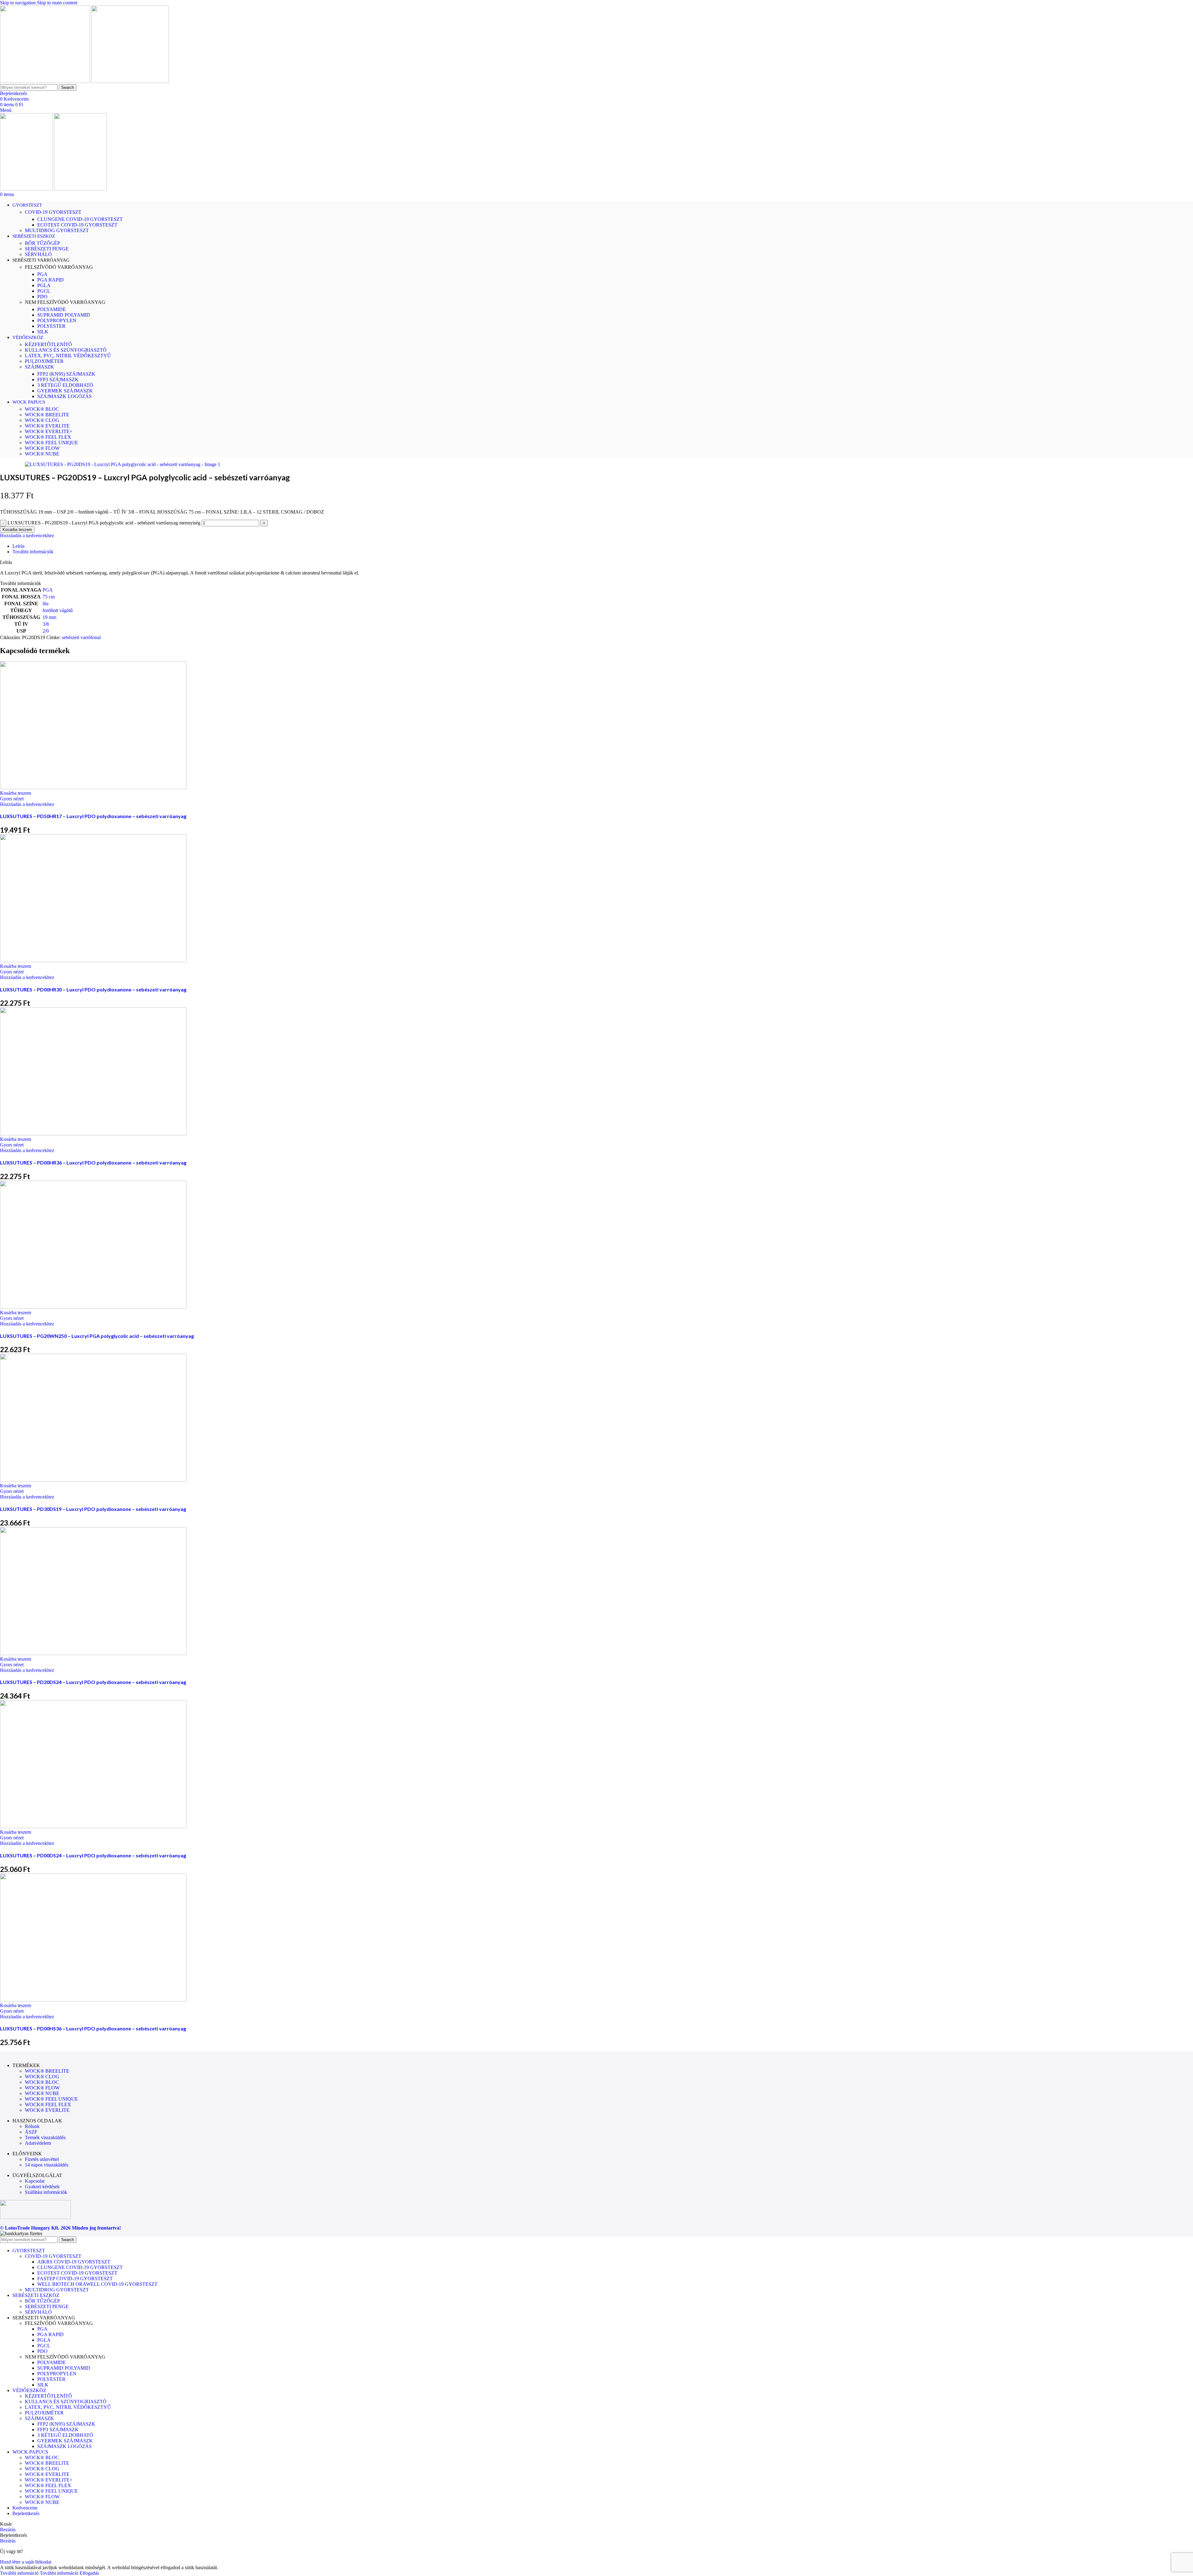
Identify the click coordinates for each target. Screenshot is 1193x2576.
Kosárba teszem (17, 530)
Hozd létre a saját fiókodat (26, 2562)
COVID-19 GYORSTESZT (53, 212)
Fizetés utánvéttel (42, 2159)
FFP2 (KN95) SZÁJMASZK (66, 374)
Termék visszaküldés (45, 2137)
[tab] (18, 546)
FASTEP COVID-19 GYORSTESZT (75, 2279)
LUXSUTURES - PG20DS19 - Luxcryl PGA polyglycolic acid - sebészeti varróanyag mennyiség (104, 523)
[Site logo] (46, 81)
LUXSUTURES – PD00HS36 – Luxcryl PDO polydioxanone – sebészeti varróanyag (93, 2028)
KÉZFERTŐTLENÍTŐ (48, 344)
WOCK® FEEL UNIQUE (51, 443)
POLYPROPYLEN (57, 320)
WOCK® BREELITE (47, 415)
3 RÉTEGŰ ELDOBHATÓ (65, 385)
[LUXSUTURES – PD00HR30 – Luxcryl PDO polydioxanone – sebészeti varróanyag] (93, 961)
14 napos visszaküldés (47, 2165)
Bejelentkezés (26, 2513)
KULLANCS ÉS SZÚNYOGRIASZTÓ (66, 350)
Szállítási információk (46, 2192)
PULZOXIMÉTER (44, 361)
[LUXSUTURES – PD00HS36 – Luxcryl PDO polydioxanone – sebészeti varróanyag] (93, 2000)
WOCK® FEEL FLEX (48, 437)
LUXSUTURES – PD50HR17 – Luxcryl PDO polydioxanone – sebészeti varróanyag (93, 816)
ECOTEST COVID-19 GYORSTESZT (77, 225)
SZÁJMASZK (39, 367)
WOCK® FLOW (42, 448)
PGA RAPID (50, 280)
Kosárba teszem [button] (16, 793)
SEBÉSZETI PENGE (47, 249)
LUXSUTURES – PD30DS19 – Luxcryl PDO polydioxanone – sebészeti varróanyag (93, 1509)
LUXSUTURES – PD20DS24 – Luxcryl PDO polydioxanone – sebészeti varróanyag (93, 1682)
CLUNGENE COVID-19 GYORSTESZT (80, 219)
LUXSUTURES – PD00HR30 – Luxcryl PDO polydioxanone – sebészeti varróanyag (93, 989)
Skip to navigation (18, 3)
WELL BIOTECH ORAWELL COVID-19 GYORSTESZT (97, 2284)
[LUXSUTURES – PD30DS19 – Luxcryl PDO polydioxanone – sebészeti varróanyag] (93, 1480)
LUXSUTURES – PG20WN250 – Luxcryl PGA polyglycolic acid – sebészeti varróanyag (97, 1336)
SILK (43, 332)
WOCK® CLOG (42, 420)
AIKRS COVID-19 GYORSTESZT (74, 2262)
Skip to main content (57, 3)
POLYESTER (51, 326)
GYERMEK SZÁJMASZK (65, 391)
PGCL (44, 291)
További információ (39, 2573)
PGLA (44, 285)
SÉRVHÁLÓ (38, 254)
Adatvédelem (38, 2143)
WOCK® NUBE (42, 454)
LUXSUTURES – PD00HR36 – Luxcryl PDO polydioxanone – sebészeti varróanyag (93, 1162)
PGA (42, 274)
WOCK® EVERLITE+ (49, 431)
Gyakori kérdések (42, 2187)
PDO (42, 297)
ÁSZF (31, 2132)
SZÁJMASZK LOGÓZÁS (64, 396)
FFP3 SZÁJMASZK (58, 380)
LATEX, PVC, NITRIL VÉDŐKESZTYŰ (68, 356)
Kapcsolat (35, 2181)
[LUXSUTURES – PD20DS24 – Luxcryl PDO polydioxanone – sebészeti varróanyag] (93, 1653)
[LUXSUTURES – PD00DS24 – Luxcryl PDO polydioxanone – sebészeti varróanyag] (93, 1826)
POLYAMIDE (52, 309)
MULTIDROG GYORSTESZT (57, 230)
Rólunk (32, 2126)
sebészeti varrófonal (81, 637)
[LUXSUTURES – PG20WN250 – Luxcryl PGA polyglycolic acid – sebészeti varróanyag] (93, 1307)
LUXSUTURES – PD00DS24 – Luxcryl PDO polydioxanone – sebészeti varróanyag (93, 1855)
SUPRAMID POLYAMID (64, 315)
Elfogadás (89, 2573)
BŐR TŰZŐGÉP (42, 243)
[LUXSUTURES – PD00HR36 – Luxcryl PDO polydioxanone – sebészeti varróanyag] (93, 1134)
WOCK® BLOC (42, 409)
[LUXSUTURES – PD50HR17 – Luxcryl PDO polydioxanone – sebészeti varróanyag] (93, 787)
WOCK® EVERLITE (47, 426)
